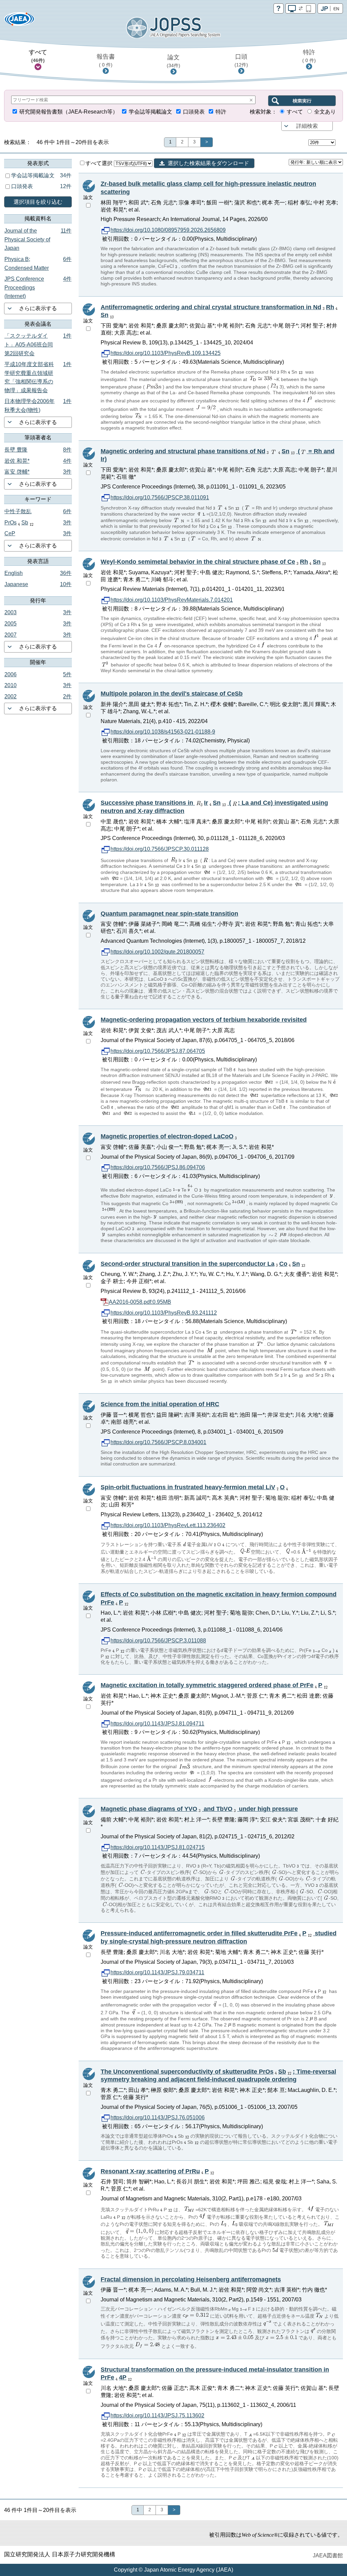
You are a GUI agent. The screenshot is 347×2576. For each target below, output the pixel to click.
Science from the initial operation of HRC (160, 1404)
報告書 (106, 60)
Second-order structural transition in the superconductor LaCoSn (200, 1264)
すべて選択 (100, 163)
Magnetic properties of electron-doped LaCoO (167, 1136)
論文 (173, 61)
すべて (38, 56)
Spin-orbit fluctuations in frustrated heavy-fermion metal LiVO (193, 1487)
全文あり (325, 112)
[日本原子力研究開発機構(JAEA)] (19, 21)
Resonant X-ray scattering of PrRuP (155, 2171)
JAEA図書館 (328, 2555)
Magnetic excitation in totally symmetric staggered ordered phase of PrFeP (211, 1685)
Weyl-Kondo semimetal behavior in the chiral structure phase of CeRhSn (211, 562)
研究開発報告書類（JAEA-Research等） (69, 112)
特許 (309, 56)
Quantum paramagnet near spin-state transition (169, 914)
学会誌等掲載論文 (150, 112)
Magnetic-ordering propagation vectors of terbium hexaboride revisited (204, 1020)
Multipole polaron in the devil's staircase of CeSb (172, 694)
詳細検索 (307, 126)
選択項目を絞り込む (38, 202)
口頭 (241, 60)
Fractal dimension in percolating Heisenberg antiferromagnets (191, 2279)
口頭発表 (194, 112)
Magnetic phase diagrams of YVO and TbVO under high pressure (199, 1809)
